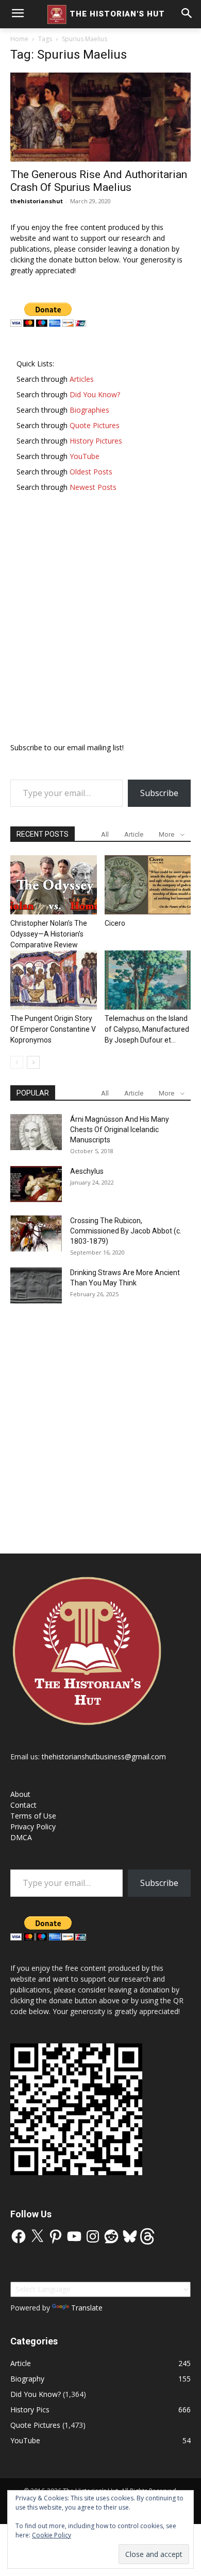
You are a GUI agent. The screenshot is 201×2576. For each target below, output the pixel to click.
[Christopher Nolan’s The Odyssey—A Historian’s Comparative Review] (54, 885)
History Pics (30, 2410)
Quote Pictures (35, 2425)
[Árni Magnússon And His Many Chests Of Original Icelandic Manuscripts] (36, 1132)
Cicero (115, 923)
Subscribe (159, 793)
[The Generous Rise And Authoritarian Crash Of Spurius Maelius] (100, 117)
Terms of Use (33, 1816)
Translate (87, 2308)
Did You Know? (36, 2394)
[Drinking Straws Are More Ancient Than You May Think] (36, 1285)
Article (134, 834)
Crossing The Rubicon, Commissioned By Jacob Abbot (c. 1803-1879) (126, 1231)
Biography (27, 2379)
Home (19, 39)
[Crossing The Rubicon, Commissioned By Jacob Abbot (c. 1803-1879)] (36, 1233)
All (105, 834)
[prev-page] (17, 1062)
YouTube (25, 2440)
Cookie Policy (52, 2535)
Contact (23, 1805)
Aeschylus (87, 1171)
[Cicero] (148, 885)
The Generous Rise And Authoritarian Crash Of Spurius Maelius (99, 181)
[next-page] (33, 1062)
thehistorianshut (37, 201)
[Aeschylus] (36, 1184)
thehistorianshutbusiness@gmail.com (104, 1757)
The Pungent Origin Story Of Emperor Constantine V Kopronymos (53, 1029)
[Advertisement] (100, 622)
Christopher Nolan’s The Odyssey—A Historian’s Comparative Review (49, 934)
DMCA (21, 1837)
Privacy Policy (33, 1827)
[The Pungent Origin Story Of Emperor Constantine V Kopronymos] (54, 980)
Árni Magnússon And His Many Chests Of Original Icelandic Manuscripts (120, 1130)
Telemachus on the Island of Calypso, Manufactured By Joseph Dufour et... (147, 1029)
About (20, 1794)
